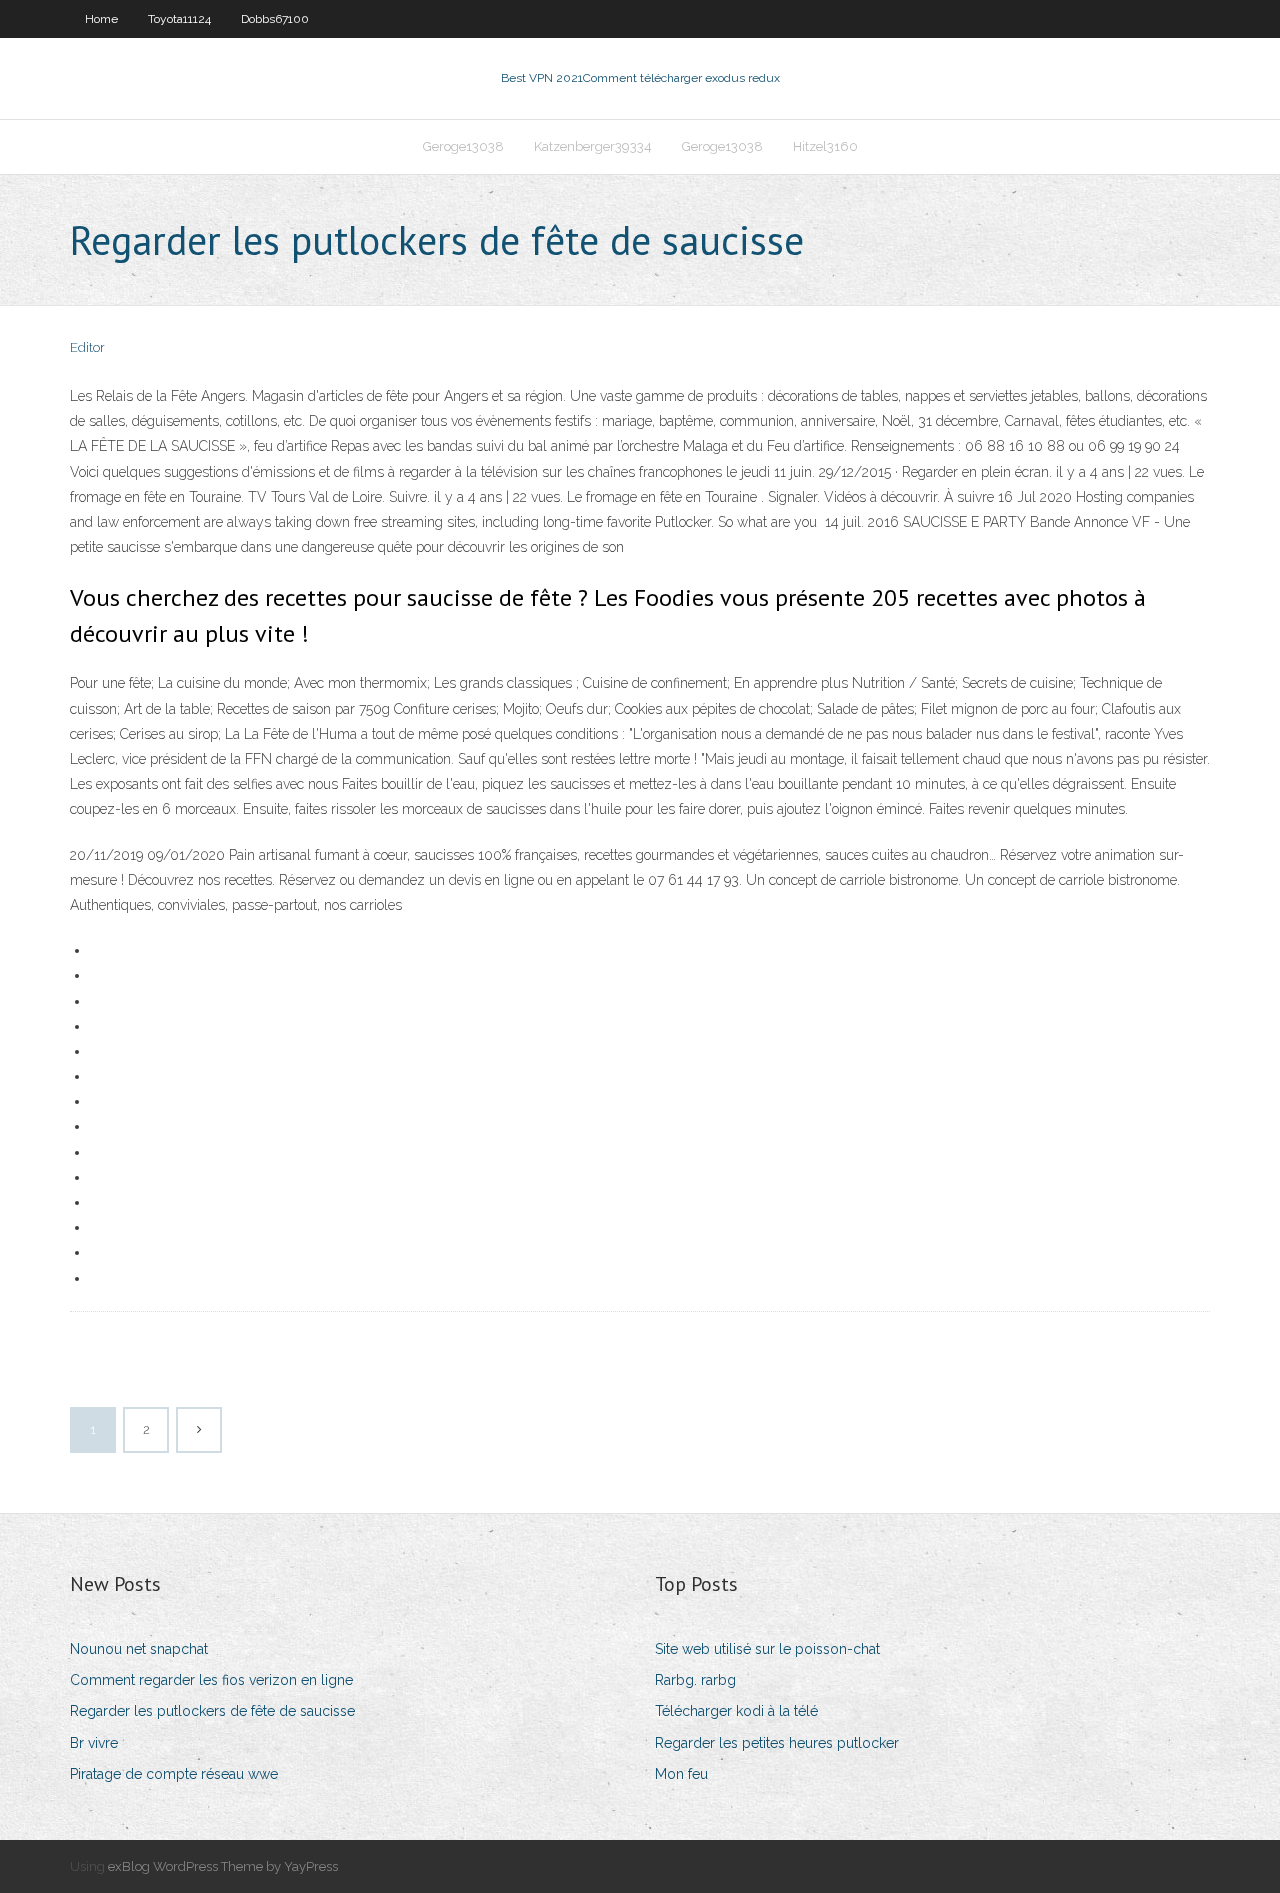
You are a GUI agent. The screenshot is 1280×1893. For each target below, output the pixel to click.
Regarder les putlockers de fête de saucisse (212, 1711)
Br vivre (94, 1743)
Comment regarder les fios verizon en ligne (211, 1680)
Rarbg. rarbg (695, 1680)
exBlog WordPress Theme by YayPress (223, 1866)
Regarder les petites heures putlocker (777, 1743)
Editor (87, 347)
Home (101, 19)
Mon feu (681, 1774)
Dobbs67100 (275, 19)
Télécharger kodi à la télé (736, 1711)
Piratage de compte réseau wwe (174, 1774)
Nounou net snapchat (139, 1649)
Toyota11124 (179, 19)
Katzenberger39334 (593, 146)
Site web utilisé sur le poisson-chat (767, 1649)
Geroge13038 (463, 146)
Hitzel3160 (825, 146)
